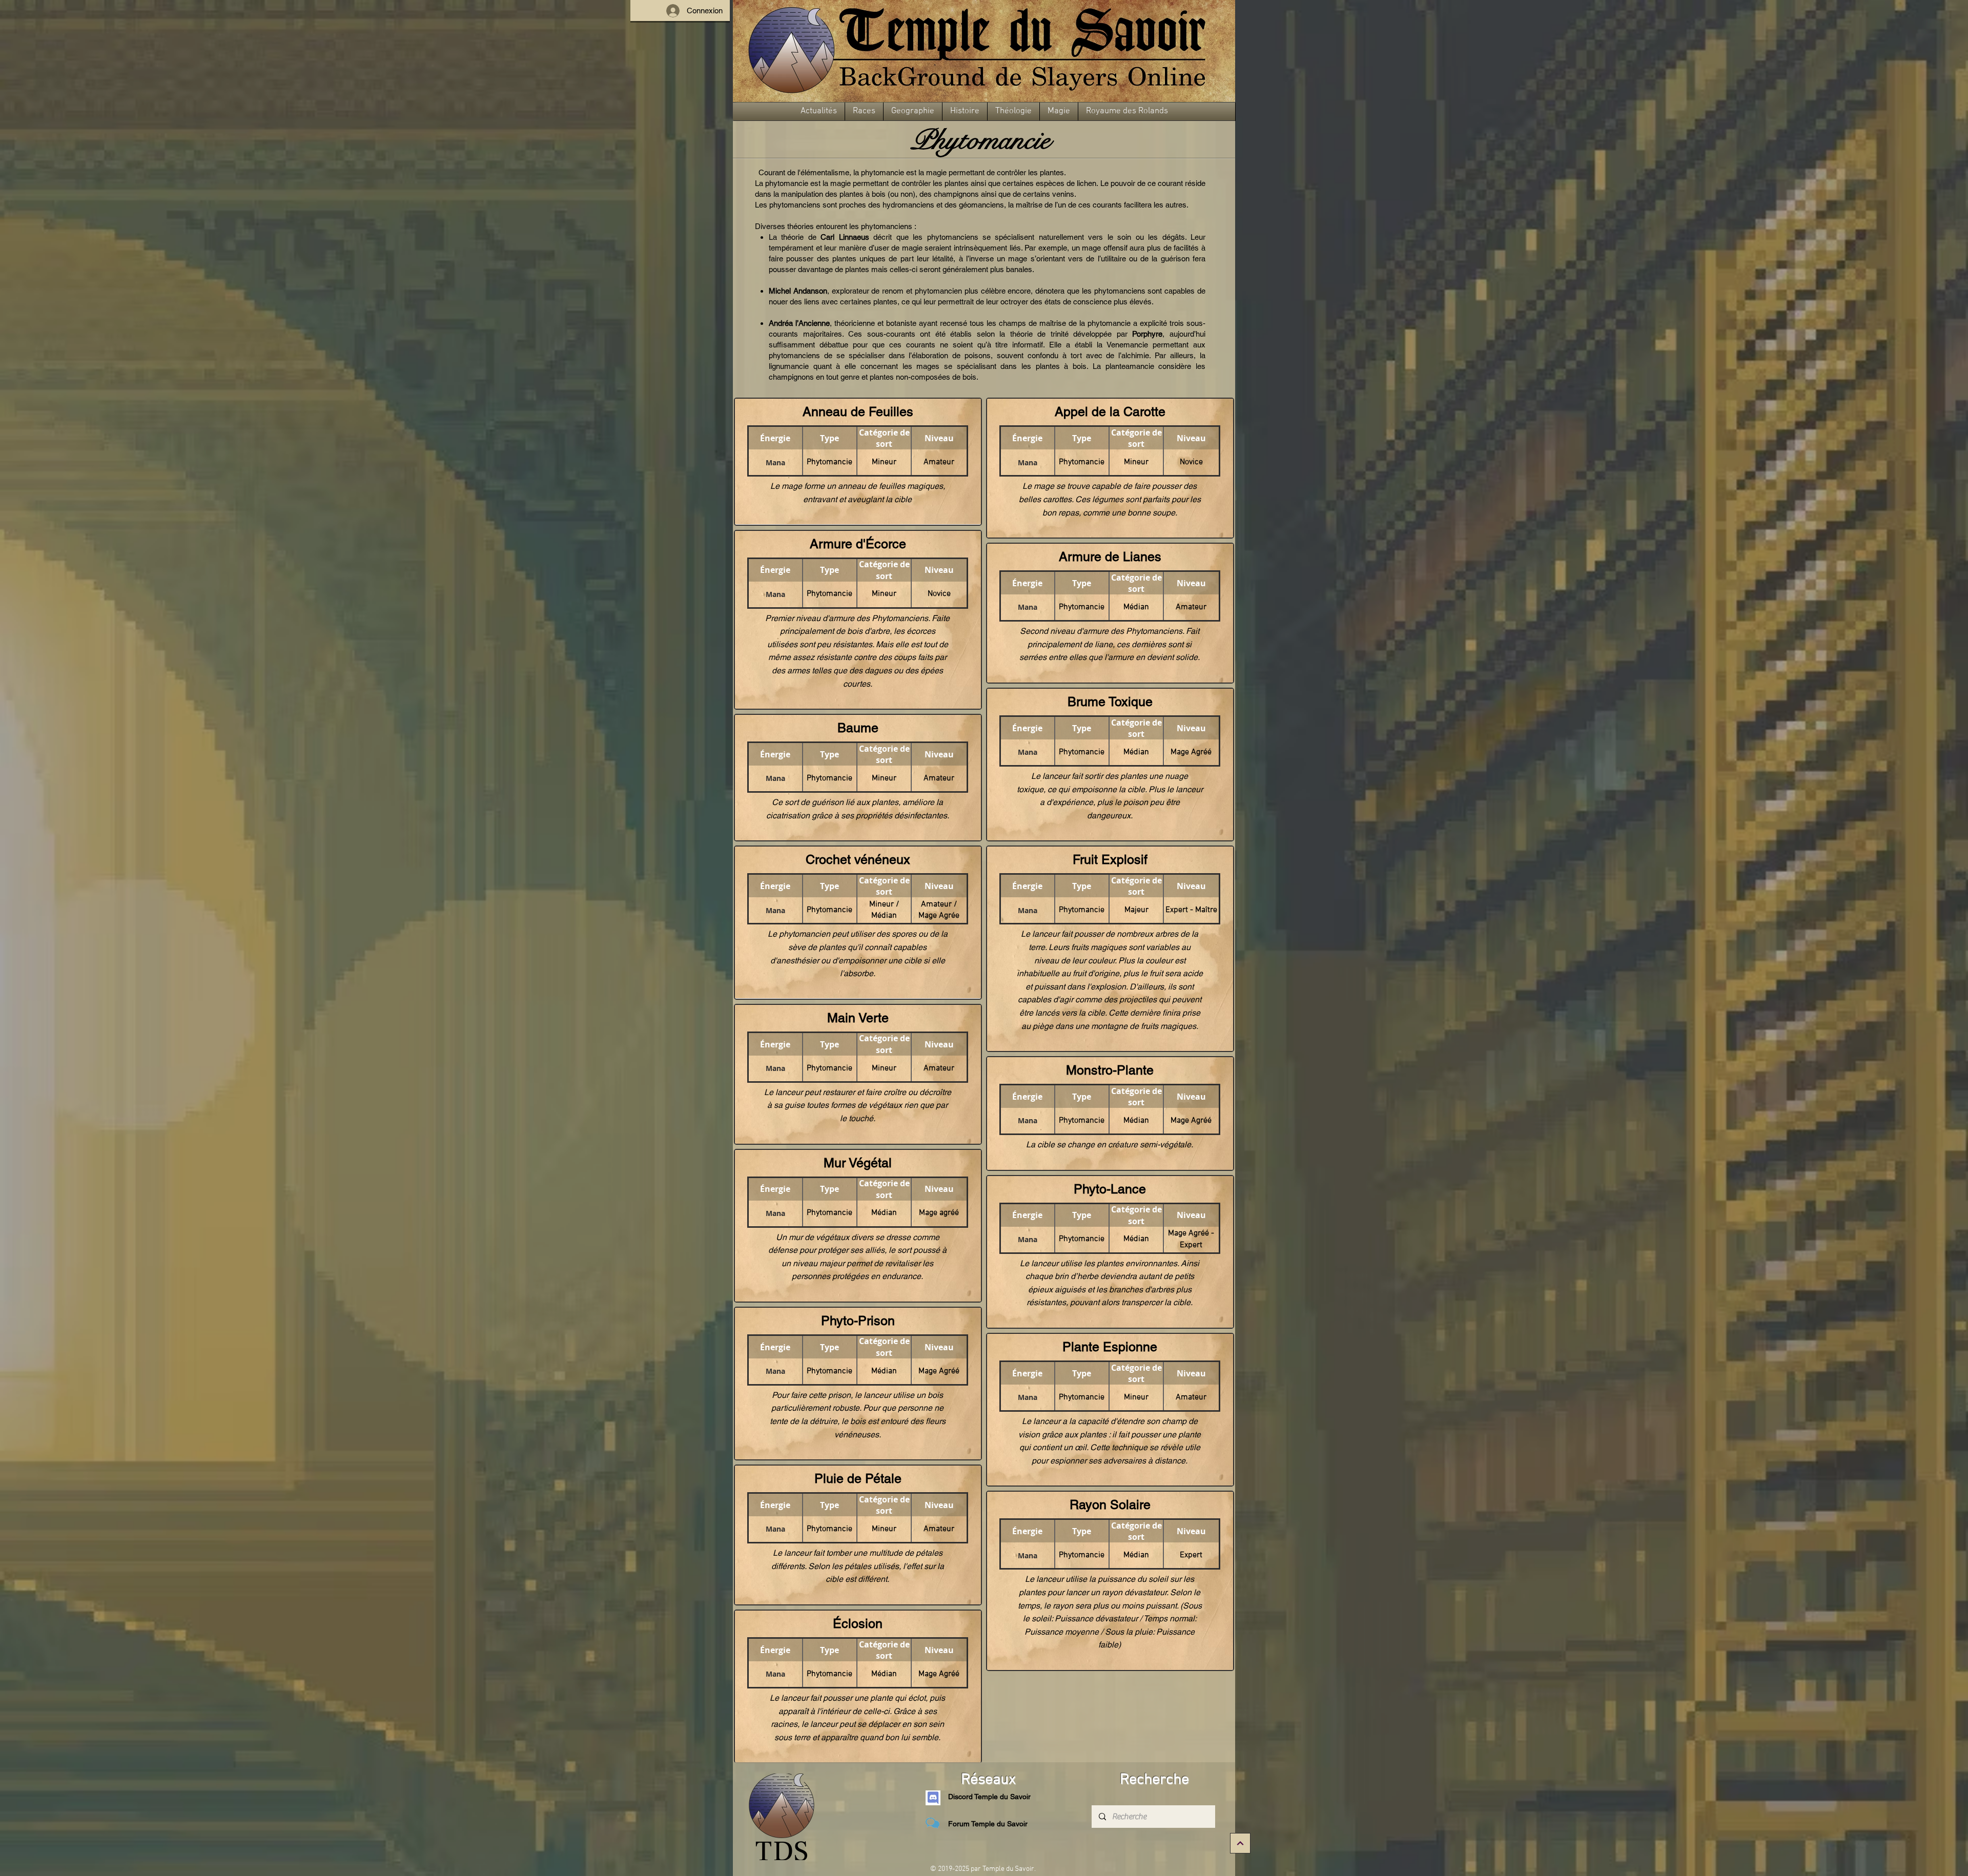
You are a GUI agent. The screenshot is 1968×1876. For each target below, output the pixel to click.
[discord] (933, 1798)
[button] (819, 111)
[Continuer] (1240, 1843)
